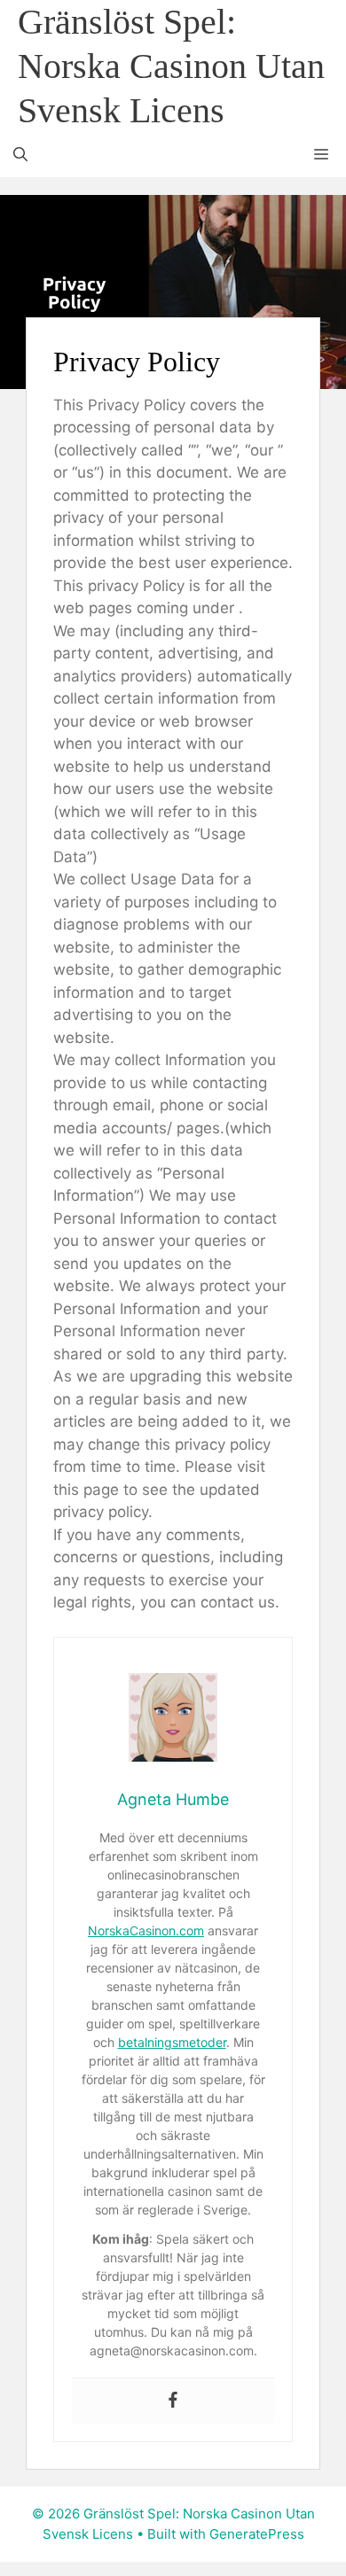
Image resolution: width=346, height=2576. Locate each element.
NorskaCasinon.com (146, 1930)
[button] (20, 155)
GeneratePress (257, 2534)
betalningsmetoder (172, 2042)
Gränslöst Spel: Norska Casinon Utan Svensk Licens (171, 66)
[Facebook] (173, 2401)
